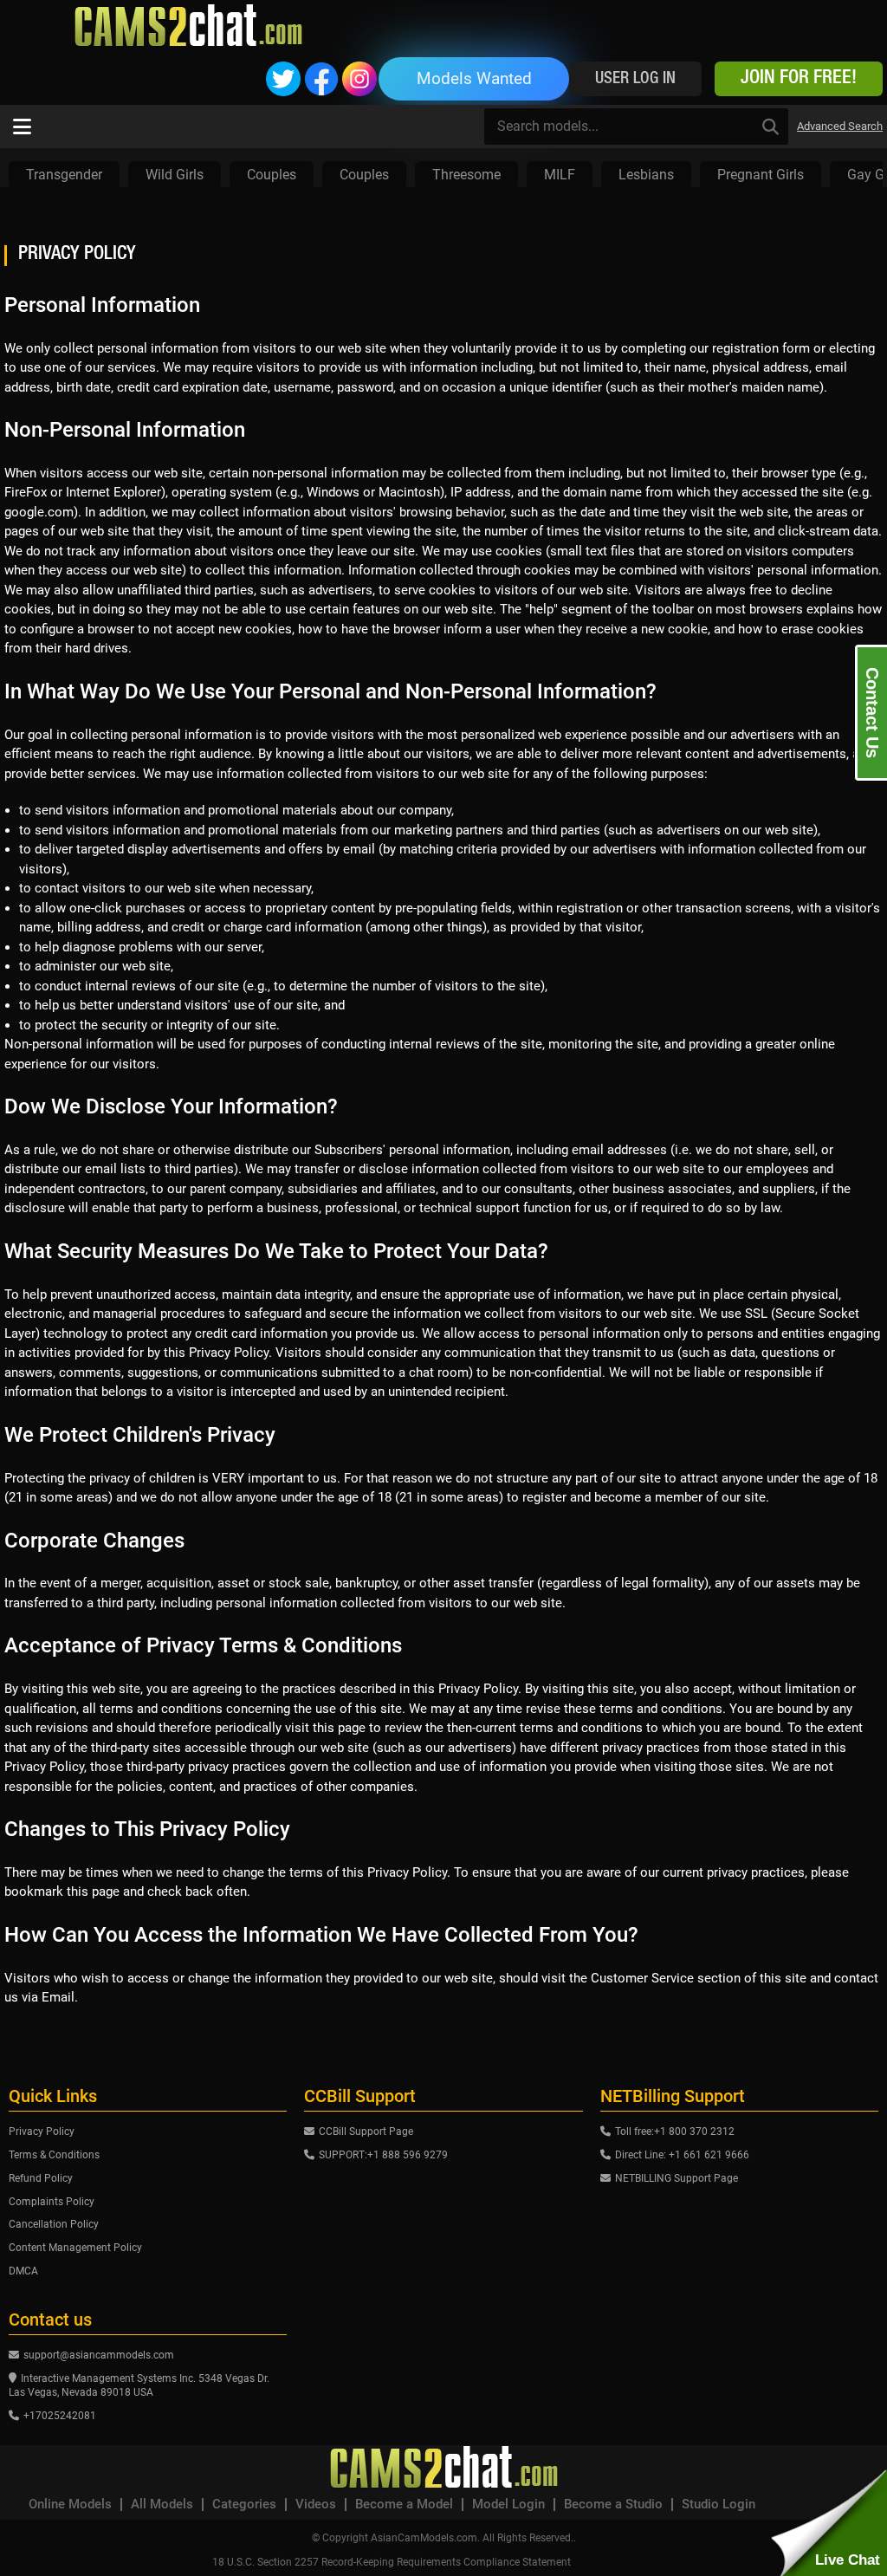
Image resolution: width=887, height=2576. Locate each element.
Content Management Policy (75, 2248)
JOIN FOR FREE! (799, 79)
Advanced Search (840, 126)
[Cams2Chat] (188, 26)
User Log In (635, 79)
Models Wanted (474, 78)
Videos (316, 2505)
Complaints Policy (52, 2202)
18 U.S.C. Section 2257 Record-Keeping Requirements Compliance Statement (392, 2562)
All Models (162, 2505)
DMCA (23, 2271)
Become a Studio (613, 2505)
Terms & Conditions (54, 2155)
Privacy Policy (42, 2132)
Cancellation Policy (54, 2224)
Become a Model (404, 2505)
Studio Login (719, 2505)
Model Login (508, 2505)
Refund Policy (41, 2178)
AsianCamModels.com (424, 2538)
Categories (244, 2505)
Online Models (70, 2505)
